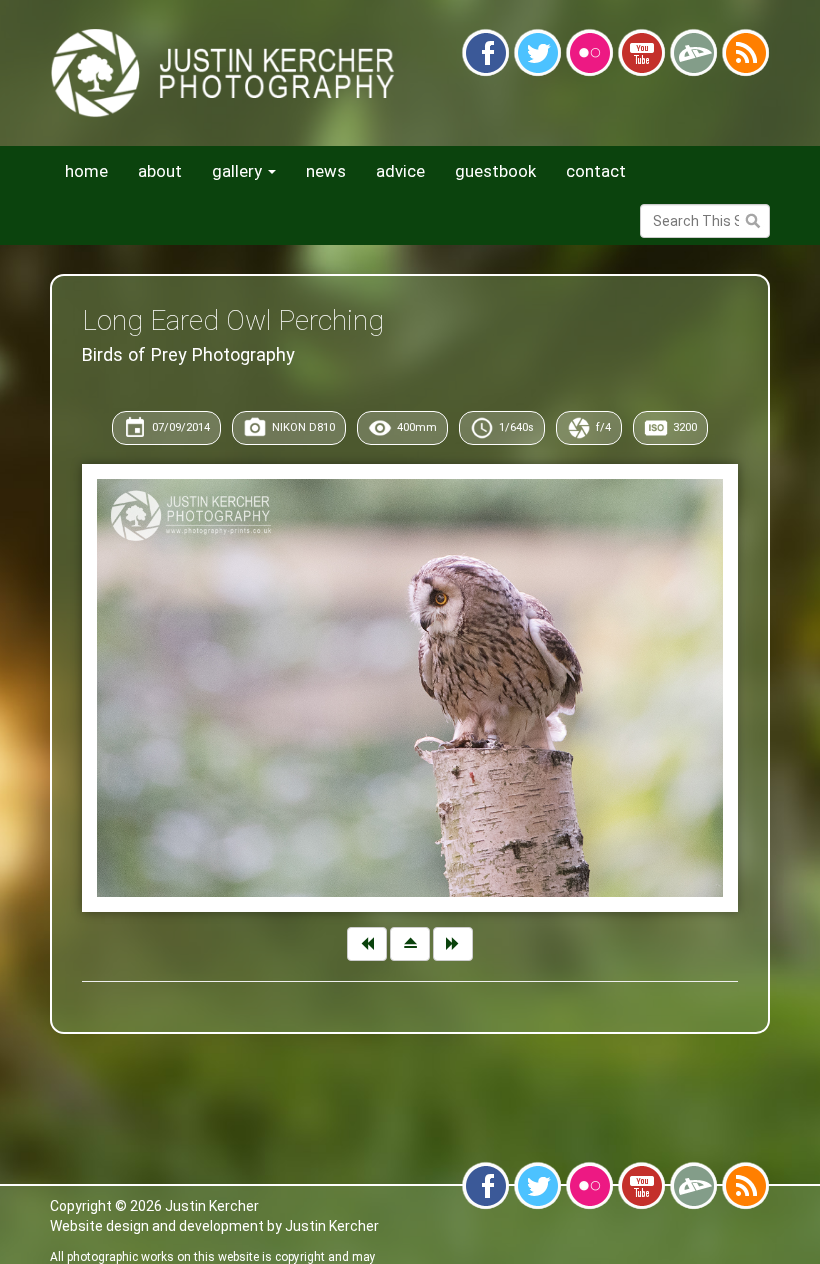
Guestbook (495, 171)
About (160, 171)
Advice (400, 171)
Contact (596, 171)
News (326, 171)
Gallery (239, 171)
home (86, 171)
